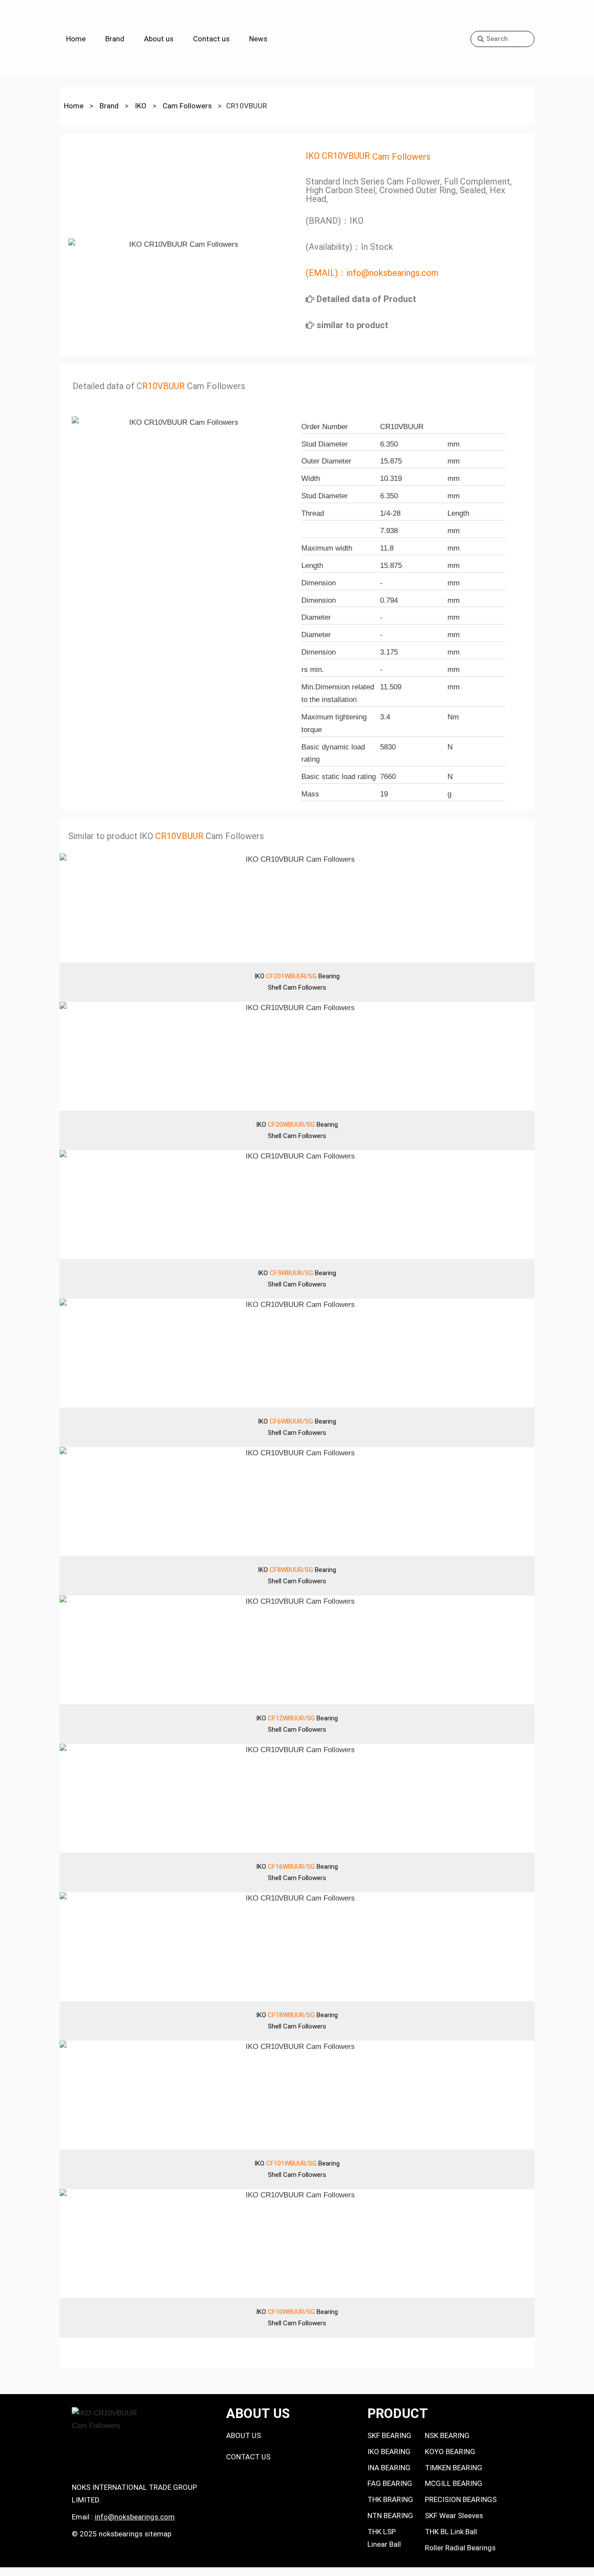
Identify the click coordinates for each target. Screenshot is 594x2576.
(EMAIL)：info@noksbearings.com (372, 273)
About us (159, 39)
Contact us (211, 39)
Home (76, 39)
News (258, 39)
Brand (115, 39)
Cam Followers (401, 157)
